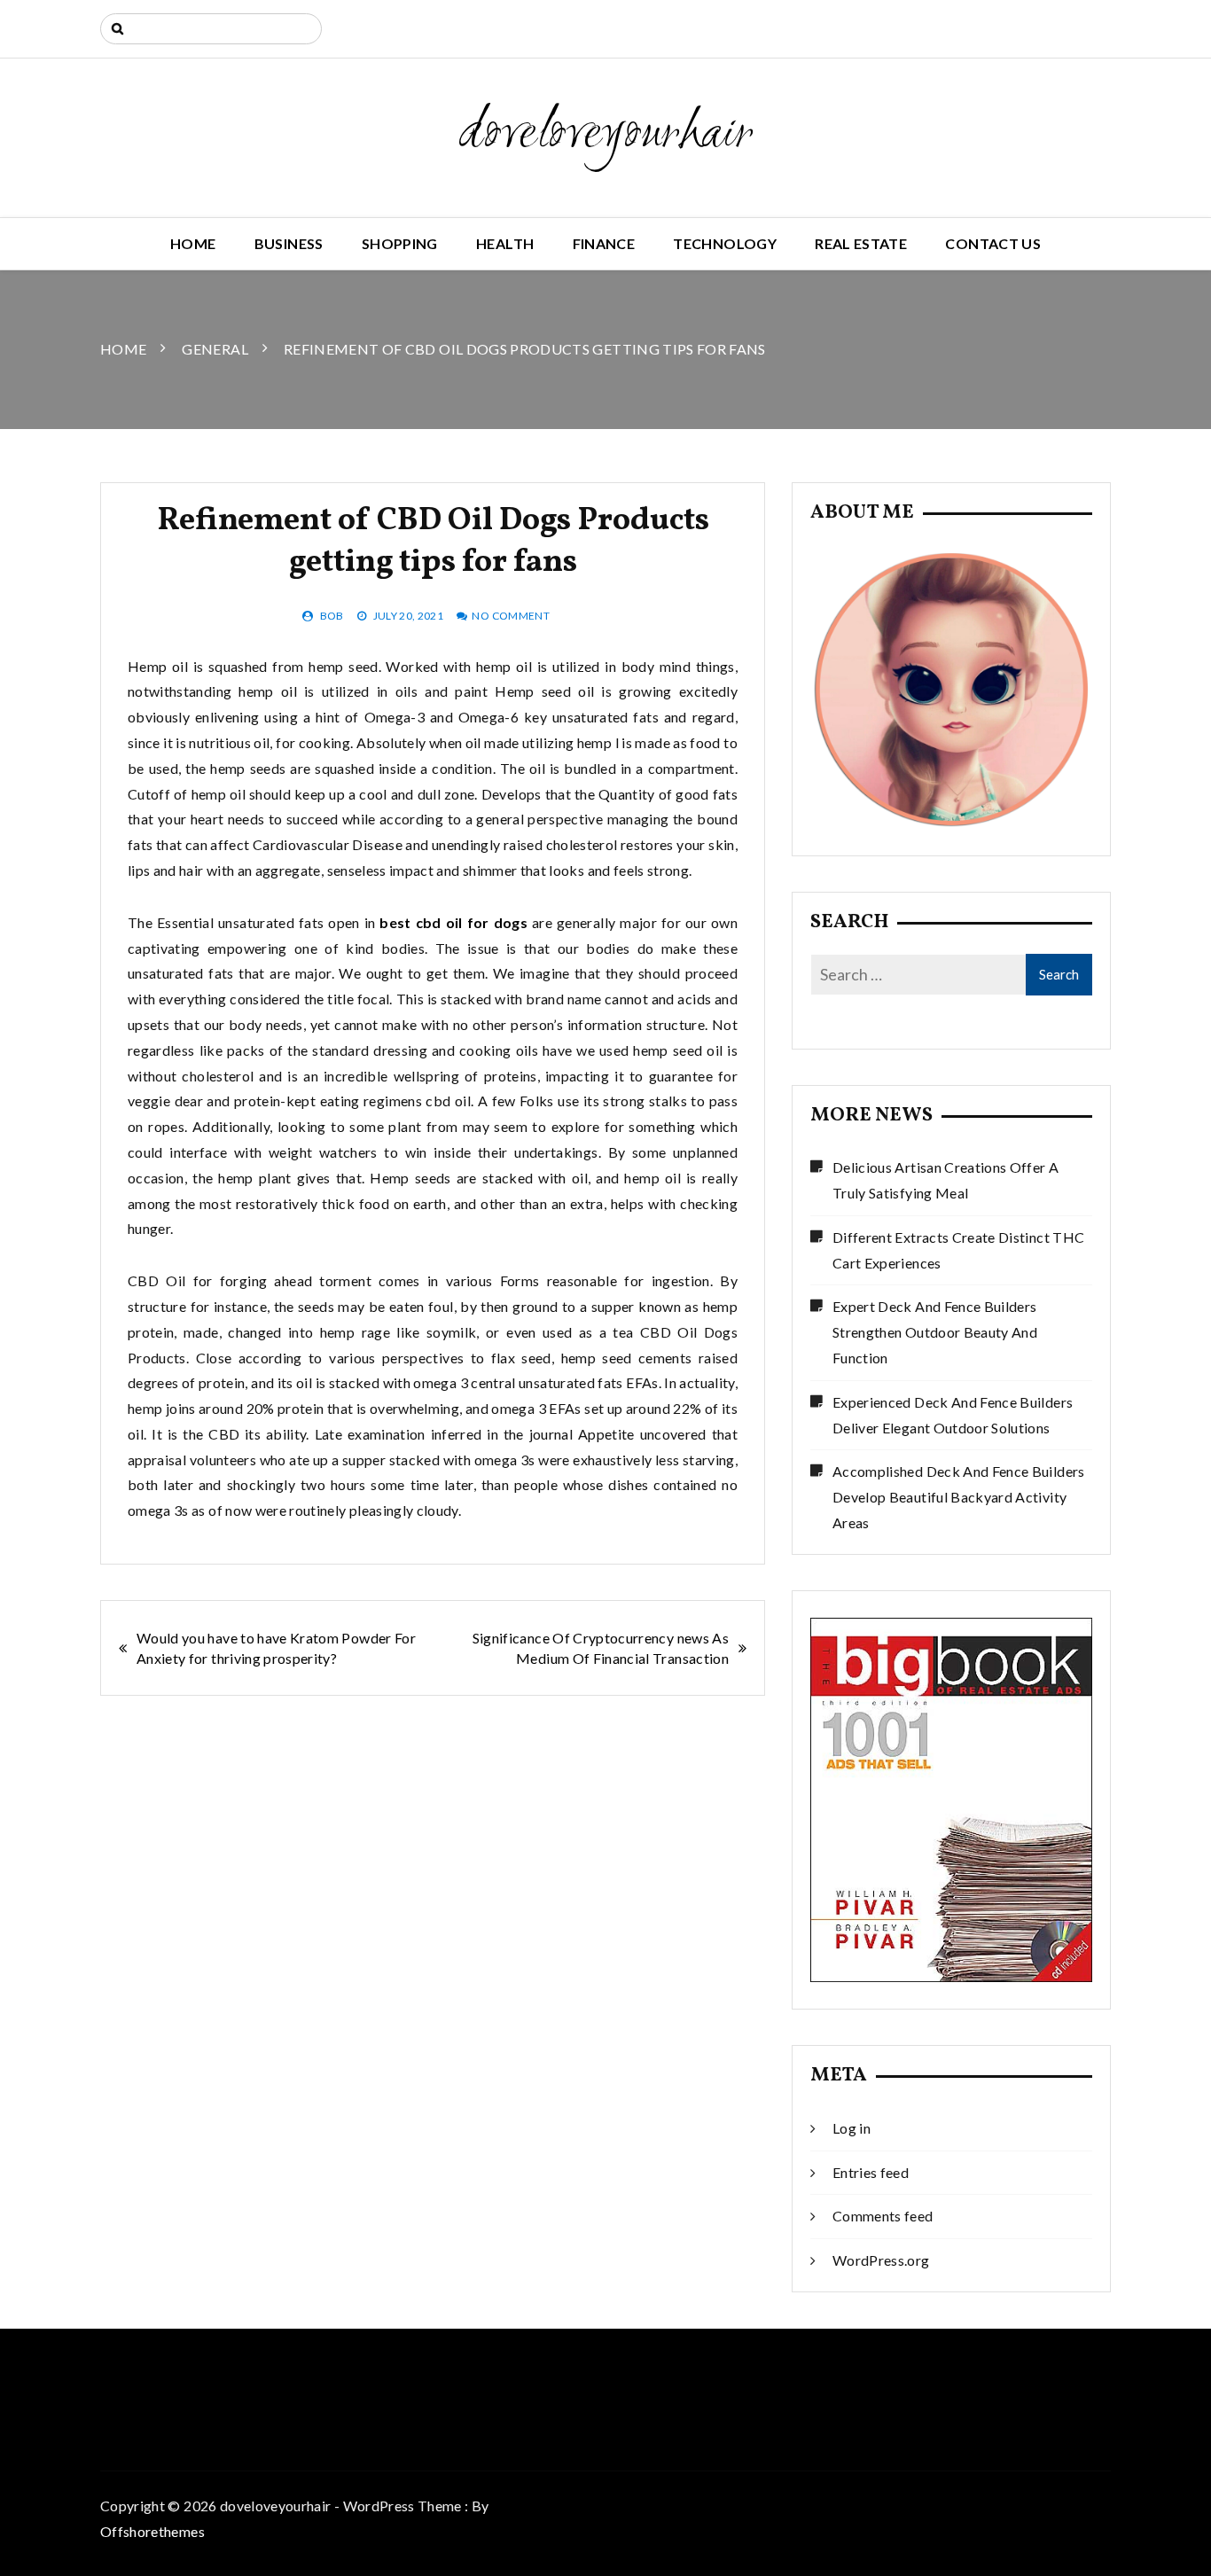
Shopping (400, 243)
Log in (852, 2128)
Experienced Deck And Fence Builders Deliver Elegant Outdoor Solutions (953, 1415)
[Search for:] (211, 29)
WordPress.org (881, 2260)
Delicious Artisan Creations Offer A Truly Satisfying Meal (945, 1180)
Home (193, 243)
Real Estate (861, 243)
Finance (604, 243)
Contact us (993, 243)
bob (332, 616)
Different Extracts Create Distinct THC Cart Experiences (958, 1250)
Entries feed (871, 2172)
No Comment (511, 616)
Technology (725, 243)
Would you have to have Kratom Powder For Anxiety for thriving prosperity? (276, 1648)
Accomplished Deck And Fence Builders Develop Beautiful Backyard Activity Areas (959, 1497)
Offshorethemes (152, 2531)
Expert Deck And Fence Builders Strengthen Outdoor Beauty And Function (935, 1332)
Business (289, 243)
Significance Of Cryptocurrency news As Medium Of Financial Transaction (601, 1648)
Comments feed (883, 2216)
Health (505, 243)
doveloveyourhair (606, 135)
